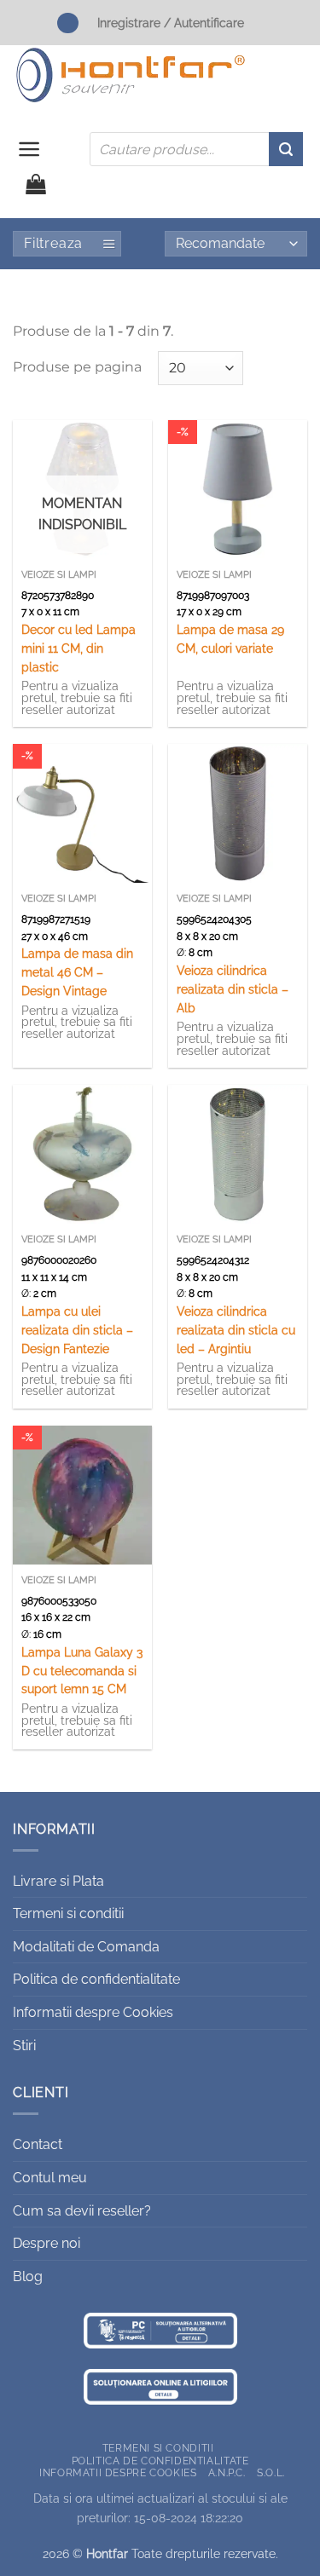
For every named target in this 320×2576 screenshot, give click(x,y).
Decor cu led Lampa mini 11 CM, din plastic (79, 648)
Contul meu (50, 2178)
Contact (38, 2144)
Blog (28, 2276)
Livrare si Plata (58, 1881)
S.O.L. (271, 2472)
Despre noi (47, 2243)
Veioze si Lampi (59, 575)
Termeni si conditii (68, 1913)
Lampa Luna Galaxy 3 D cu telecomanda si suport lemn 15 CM (82, 1671)
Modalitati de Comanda (86, 1947)
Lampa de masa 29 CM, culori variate (230, 639)
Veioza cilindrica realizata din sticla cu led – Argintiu (236, 1330)
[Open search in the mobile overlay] (196, 149)
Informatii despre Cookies (93, 2012)
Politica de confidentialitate (96, 1979)
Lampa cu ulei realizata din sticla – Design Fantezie (77, 1330)
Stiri (24, 2046)
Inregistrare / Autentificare (171, 23)
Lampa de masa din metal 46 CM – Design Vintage (77, 972)
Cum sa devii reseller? (82, 2211)
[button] (29, 149)
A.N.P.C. (227, 2472)
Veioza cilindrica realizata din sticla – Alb (233, 989)
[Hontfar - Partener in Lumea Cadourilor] (131, 75)
